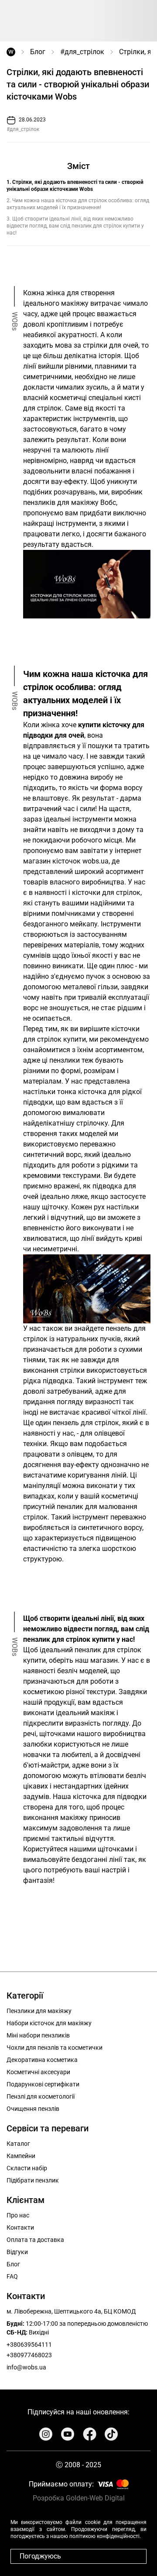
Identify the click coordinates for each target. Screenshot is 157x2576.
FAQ (12, 2276)
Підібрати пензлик (33, 2180)
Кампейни (21, 2156)
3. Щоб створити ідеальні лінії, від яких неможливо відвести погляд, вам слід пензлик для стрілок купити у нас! (75, 226)
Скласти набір (27, 2168)
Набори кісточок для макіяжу (49, 2023)
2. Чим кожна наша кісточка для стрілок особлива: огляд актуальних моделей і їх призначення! (78, 204)
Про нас (18, 2215)
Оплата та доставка (35, 2240)
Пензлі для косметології (41, 2096)
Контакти (20, 2227)
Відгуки (17, 2252)
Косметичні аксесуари (38, 2072)
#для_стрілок (82, 52)
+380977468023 (29, 2355)
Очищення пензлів (33, 2109)
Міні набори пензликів (38, 2035)
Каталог (18, 2144)
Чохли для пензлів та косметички (55, 2048)
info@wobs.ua (26, 2367)
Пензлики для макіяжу (39, 2011)
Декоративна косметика (42, 2060)
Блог (38, 52)
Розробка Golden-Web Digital (79, 2498)
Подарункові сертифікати (43, 2084)
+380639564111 (29, 2345)
